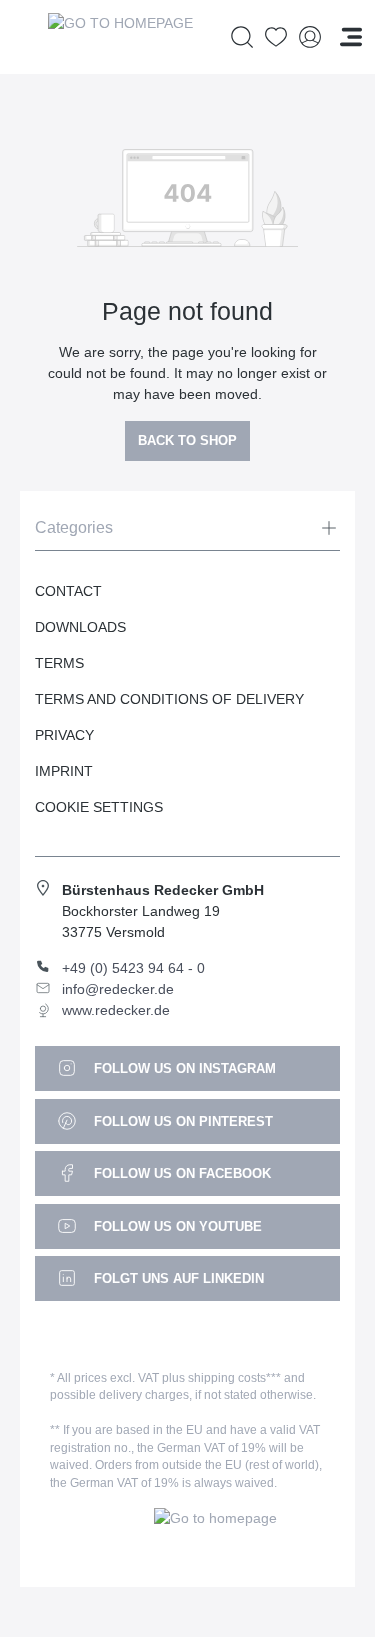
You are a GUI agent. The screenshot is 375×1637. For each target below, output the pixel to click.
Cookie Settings (99, 807)
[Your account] (310, 37)
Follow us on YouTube (176, 1226)
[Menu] (351, 37)
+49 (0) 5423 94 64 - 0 (133, 968)
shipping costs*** (234, 1377)
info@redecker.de (118, 989)
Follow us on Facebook (180, 1173)
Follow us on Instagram (183, 1068)
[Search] (242, 37)
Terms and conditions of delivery (169, 699)
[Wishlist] (276, 37)
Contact (68, 591)
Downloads (80, 627)
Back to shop (187, 440)
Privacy (64, 735)
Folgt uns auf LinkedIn (177, 1278)
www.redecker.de (116, 1010)
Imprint (64, 771)
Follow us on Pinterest (181, 1121)
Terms (59, 663)
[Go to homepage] (120, 37)
